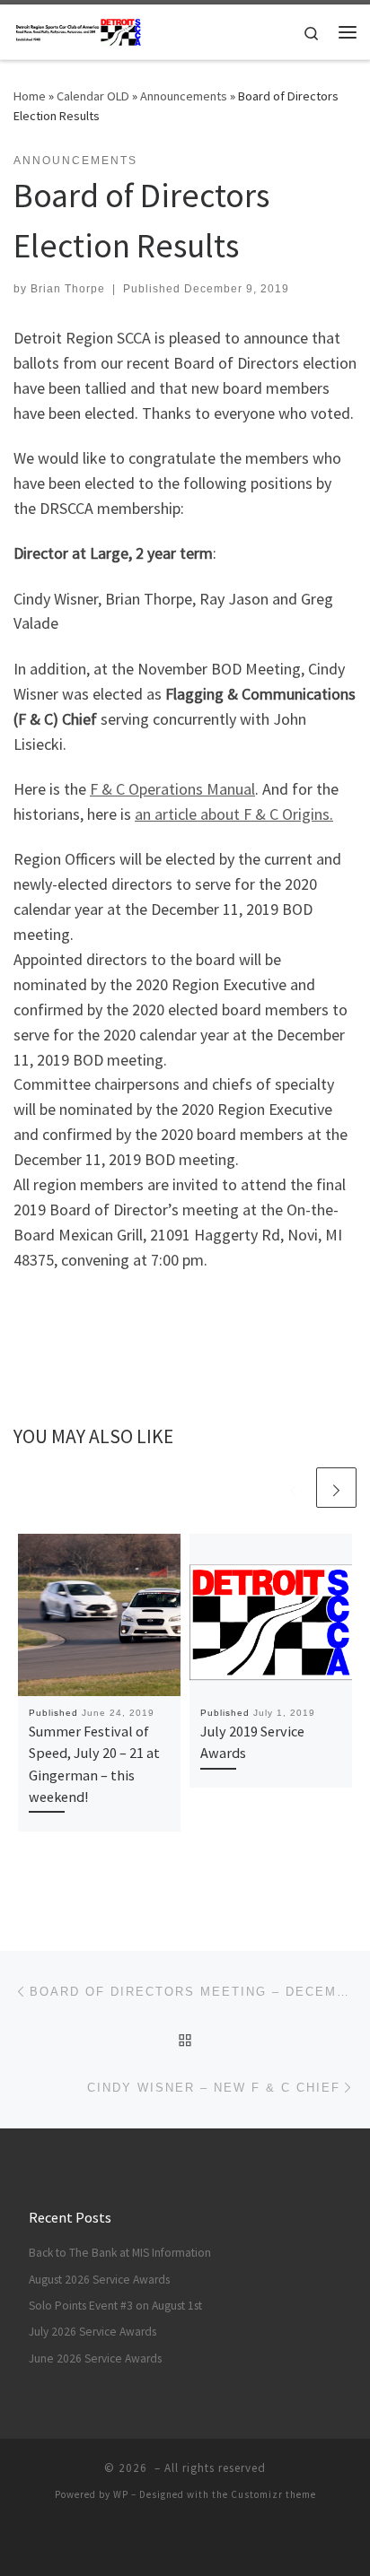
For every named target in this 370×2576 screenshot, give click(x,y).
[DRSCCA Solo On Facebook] (198, 2541)
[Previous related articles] (293, 1488)
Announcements (184, 96)
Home (30, 96)
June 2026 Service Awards (95, 2358)
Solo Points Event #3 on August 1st (115, 2306)
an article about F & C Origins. (234, 814)
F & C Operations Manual (172, 789)
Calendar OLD (93, 96)
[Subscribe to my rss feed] (172, 2541)
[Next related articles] (336, 1488)
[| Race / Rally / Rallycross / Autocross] (78, 30)
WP (121, 2494)
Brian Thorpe (68, 289)
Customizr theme (273, 2494)
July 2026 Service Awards (92, 2332)
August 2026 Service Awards (99, 2280)
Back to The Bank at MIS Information (120, 2253)
